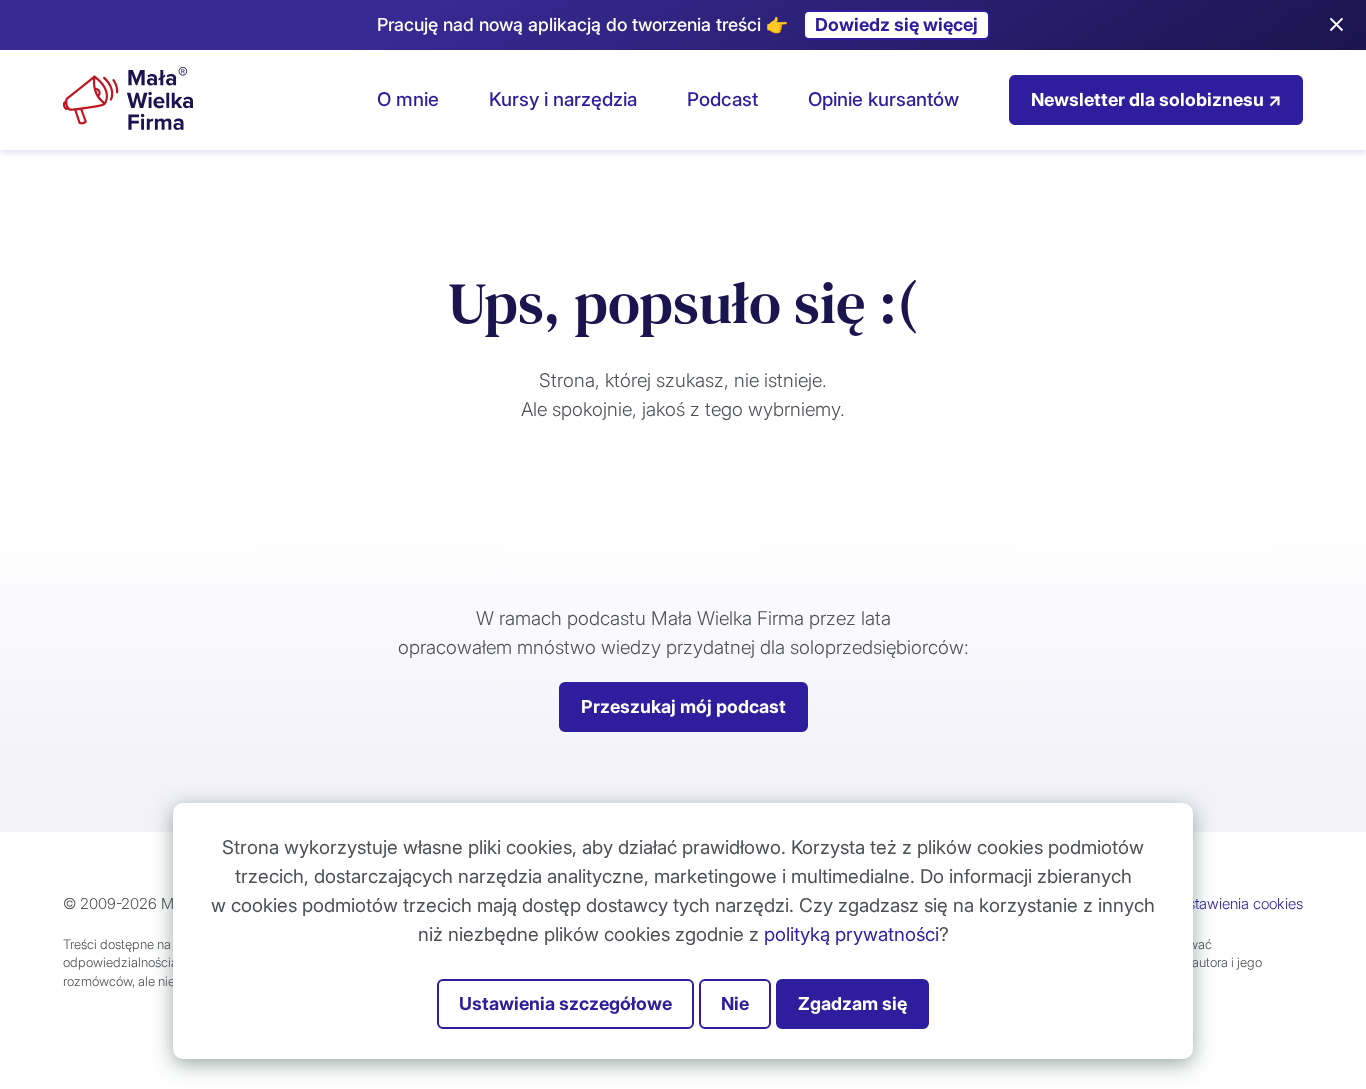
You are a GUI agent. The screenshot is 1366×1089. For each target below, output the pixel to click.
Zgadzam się (852, 1003)
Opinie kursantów (883, 99)
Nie (735, 1003)
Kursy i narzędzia (563, 99)
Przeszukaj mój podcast (683, 706)
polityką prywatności (851, 934)
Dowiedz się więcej (896, 24)
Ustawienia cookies (1240, 903)
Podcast (722, 99)
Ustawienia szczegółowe (565, 1003)
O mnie (408, 99)
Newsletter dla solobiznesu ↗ (1156, 99)
